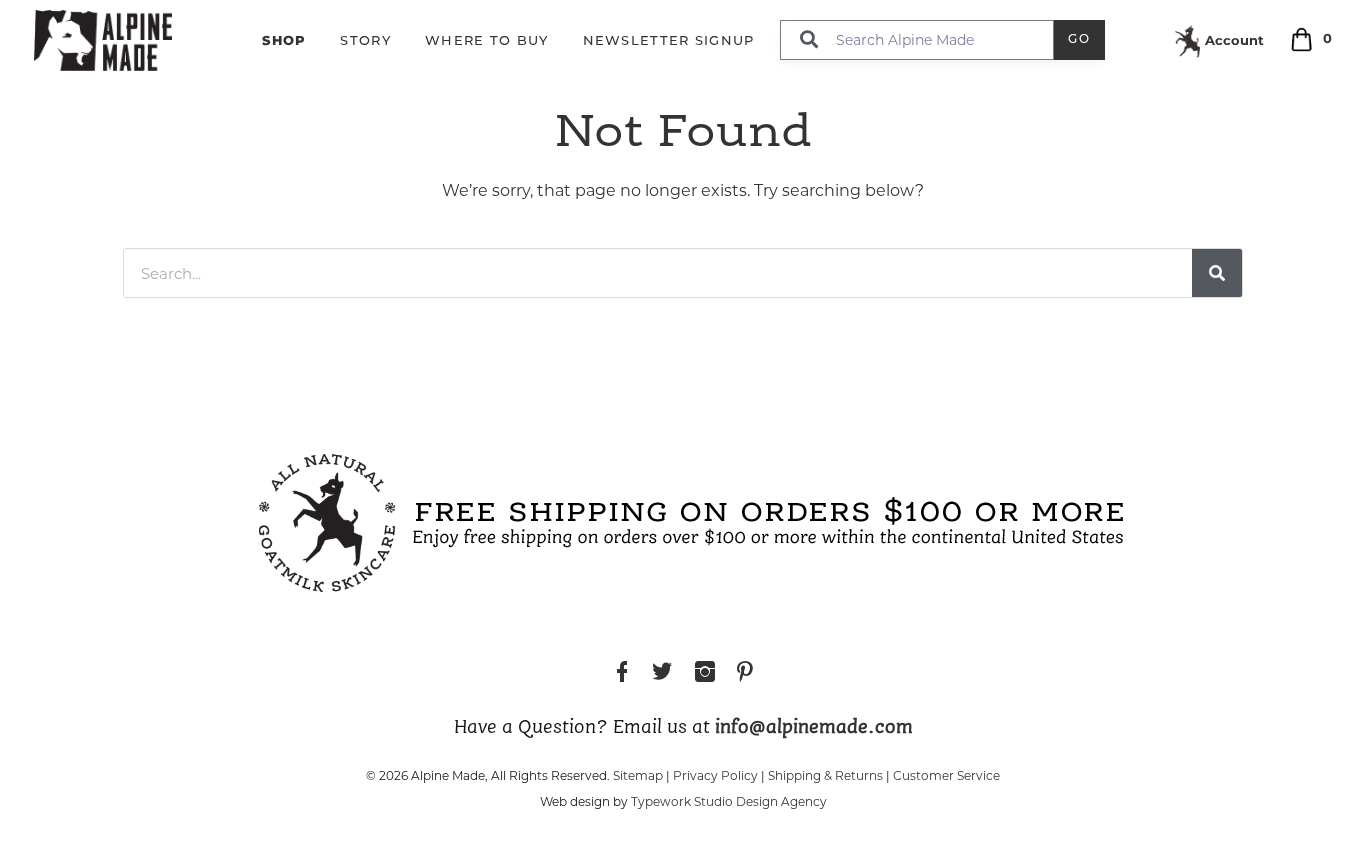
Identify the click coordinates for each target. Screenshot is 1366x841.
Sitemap (638, 775)
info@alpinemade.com (814, 728)
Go (1079, 40)
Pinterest (745, 674)
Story (365, 41)
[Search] (1217, 273)
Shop (284, 40)
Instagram (705, 674)
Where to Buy (487, 41)
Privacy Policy (715, 775)
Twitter (662, 674)
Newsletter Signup (669, 41)
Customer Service (946, 775)
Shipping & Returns (825, 775)
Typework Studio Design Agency (729, 801)
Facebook (622, 674)
